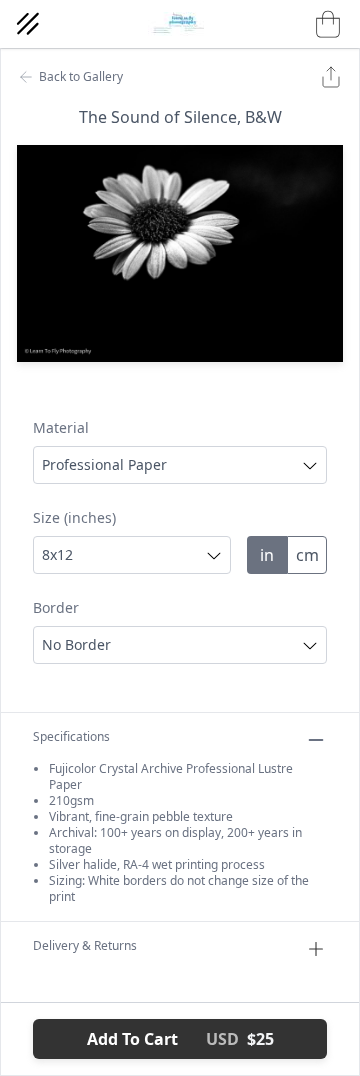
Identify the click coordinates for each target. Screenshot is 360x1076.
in (267, 555)
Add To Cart (180, 1039)
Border (56, 607)
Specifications (71, 737)
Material (61, 427)
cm (307, 555)
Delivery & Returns (85, 946)
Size (74, 517)
